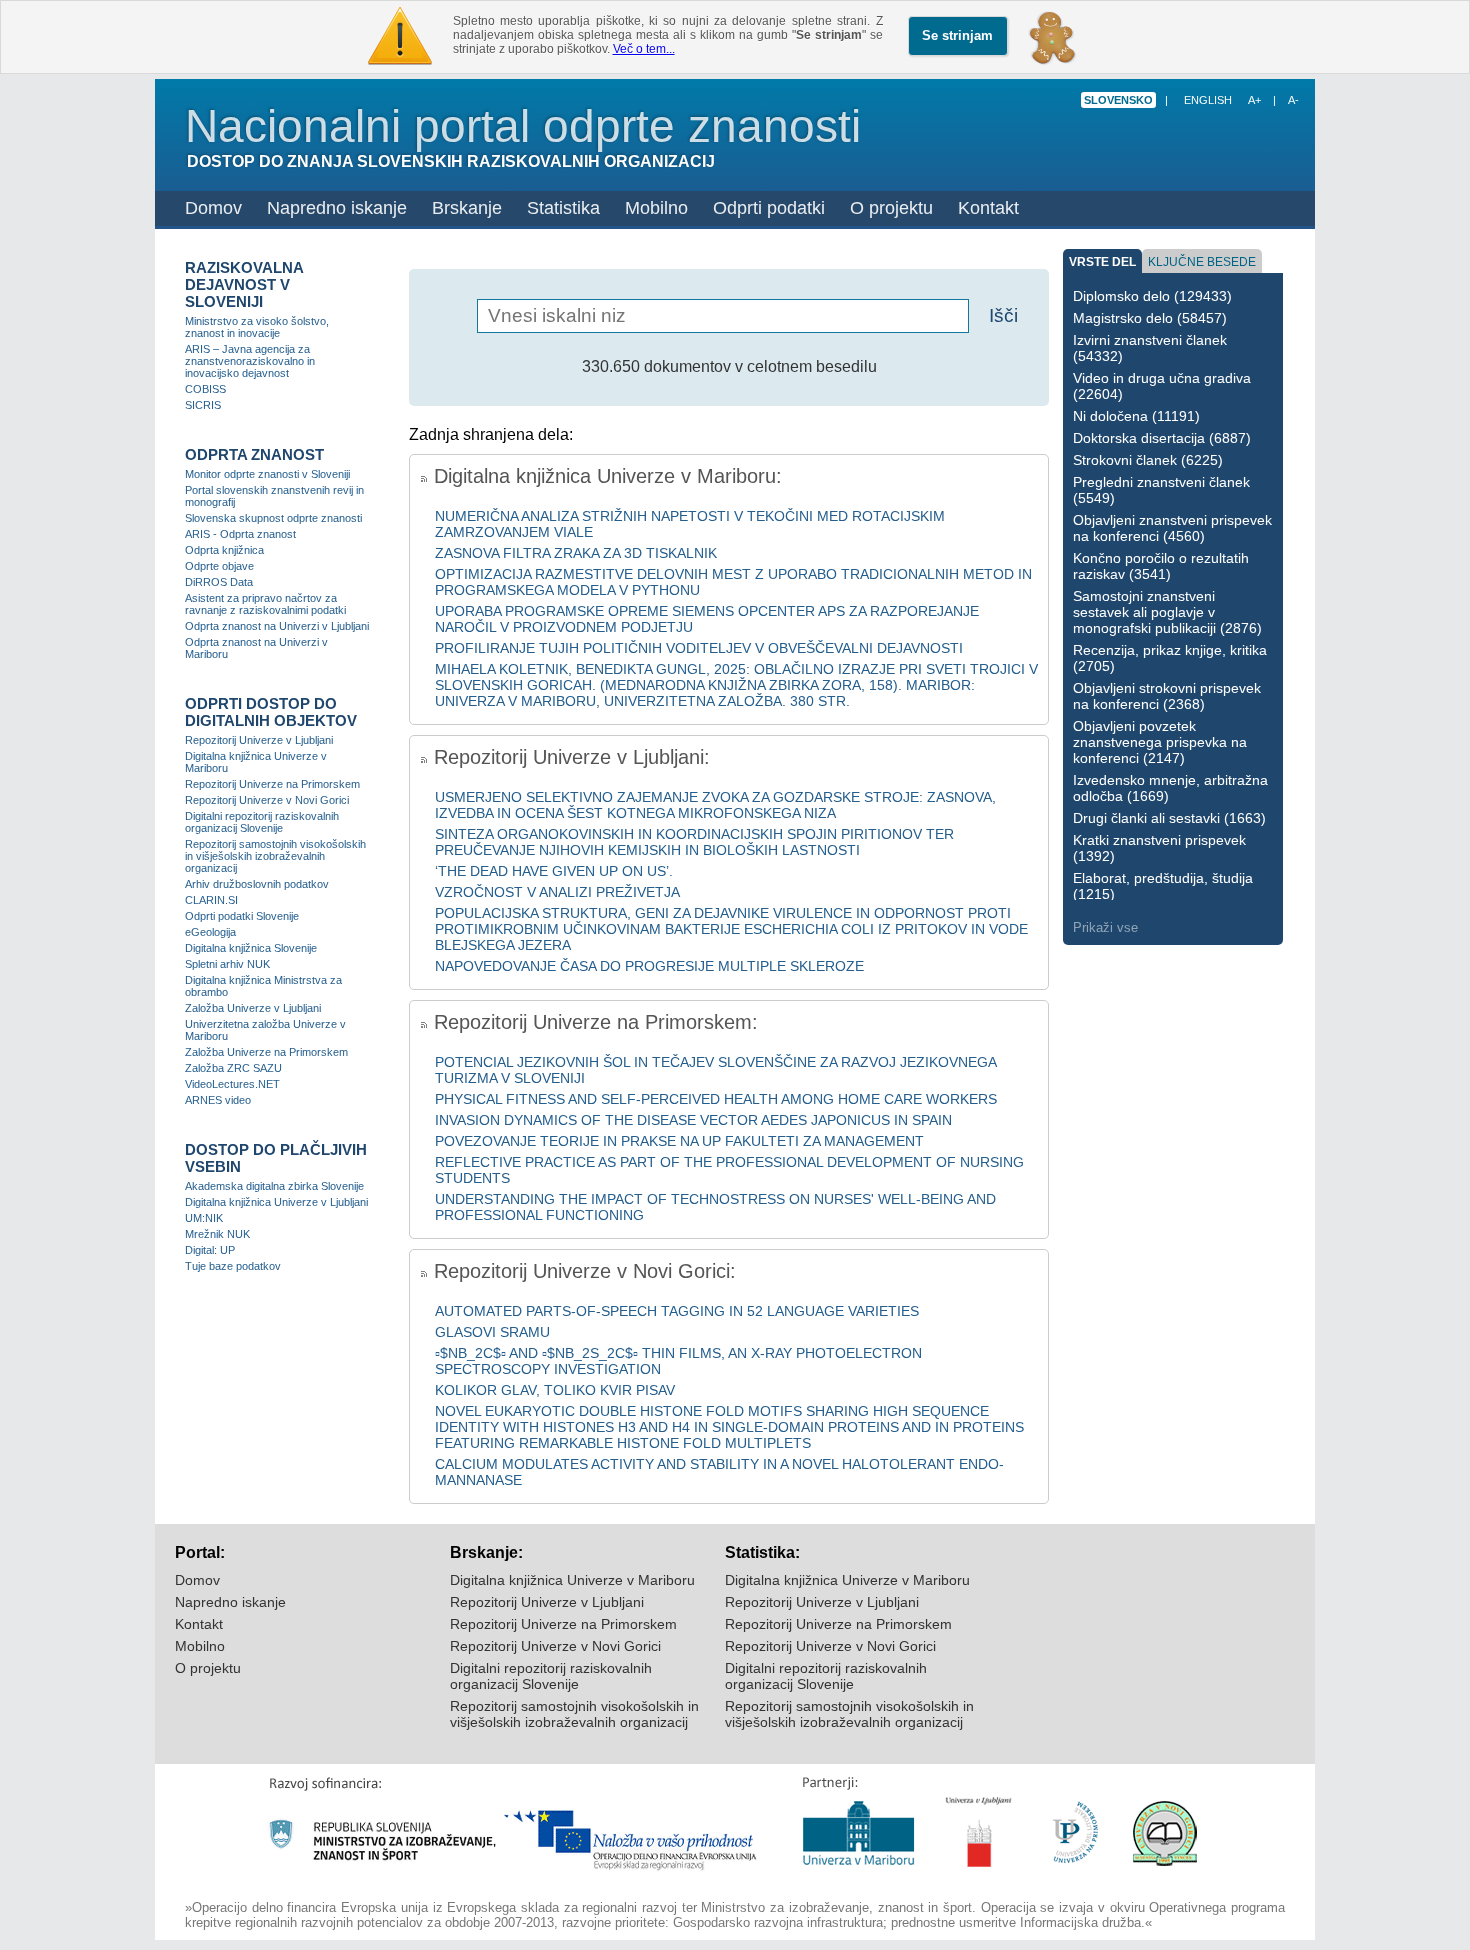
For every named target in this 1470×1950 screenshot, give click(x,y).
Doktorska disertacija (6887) (1162, 438)
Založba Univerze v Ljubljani (253, 1008)
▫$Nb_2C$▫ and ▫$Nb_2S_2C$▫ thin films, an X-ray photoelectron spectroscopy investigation (678, 1361)
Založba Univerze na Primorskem (266, 1052)
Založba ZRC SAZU (233, 1068)
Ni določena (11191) (1136, 416)
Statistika (563, 208)
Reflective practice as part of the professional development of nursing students (729, 1170)
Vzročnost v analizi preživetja (557, 892)
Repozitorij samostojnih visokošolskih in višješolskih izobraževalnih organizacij (275, 856)
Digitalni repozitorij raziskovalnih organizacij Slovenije (262, 822)
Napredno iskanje (337, 208)
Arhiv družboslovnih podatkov (257, 884)
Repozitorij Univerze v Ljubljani (259, 740)
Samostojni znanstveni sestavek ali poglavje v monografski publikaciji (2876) (1167, 612)
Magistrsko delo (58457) (1150, 318)
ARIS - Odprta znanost (240, 534)
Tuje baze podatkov (233, 1266)
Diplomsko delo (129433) (1152, 296)
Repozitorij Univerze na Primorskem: (596, 1022)
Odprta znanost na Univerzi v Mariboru (256, 648)
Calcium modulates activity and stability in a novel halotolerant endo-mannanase (719, 1472)
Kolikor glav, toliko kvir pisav (555, 1390)
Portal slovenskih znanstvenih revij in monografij (274, 496)
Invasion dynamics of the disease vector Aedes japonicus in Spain (693, 1120)
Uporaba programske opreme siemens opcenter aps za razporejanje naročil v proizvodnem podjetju (707, 619)
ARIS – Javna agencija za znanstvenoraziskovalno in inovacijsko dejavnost (250, 361)
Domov (213, 208)
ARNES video (218, 1100)
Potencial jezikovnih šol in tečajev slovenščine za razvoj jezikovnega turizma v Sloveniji (715, 1070)
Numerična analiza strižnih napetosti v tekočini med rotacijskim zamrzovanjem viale (690, 524)
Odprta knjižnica (224, 550)
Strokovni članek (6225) (1148, 460)
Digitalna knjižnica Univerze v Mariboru (256, 762)
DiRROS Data (219, 582)
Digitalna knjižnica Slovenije (251, 948)
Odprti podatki (769, 208)
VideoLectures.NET (232, 1084)
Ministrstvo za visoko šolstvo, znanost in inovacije (257, 327)
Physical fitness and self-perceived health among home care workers (716, 1099)
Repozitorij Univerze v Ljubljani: (572, 757)
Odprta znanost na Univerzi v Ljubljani (277, 626)
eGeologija (210, 932)
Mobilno (656, 208)
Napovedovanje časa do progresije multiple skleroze (649, 966)
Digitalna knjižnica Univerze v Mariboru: (605, 476)
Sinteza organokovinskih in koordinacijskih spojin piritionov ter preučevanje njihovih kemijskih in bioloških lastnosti (694, 842)
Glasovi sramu (492, 1332)
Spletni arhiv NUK (227, 964)
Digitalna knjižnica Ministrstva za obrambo (263, 986)
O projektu (891, 208)
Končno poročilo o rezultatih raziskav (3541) (1161, 566)
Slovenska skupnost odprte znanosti (273, 518)
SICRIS (203, 405)
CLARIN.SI (211, 900)
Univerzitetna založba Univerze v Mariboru (265, 1030)
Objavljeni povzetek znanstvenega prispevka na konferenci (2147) (1160, 742)
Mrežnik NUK (217, 1234)
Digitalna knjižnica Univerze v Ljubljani (276, 1202)
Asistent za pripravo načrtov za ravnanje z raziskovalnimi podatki (265, 604)
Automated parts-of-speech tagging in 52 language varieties (677, 1311)
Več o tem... (644, 49)
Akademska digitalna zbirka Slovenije (274, 1186)
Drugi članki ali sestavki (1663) (1169, 818)
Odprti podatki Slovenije (242, 916)
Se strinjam (957, 35)
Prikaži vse (1105, 927)
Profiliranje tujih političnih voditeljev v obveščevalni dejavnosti (699, 648)
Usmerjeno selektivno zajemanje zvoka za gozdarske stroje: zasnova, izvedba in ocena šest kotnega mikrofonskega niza (715, 805)
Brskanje (467, 208)
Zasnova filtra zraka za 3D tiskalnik (576, 553)
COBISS (205, 389)
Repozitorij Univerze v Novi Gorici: (585, 1271)
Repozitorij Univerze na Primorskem (272, 784)
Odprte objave (219, 566)
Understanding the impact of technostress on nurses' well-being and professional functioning (715, 1207)
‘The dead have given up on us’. (554, 871)
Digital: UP (210, 1250)
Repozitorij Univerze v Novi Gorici (267, 800)
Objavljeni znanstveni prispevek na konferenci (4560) (1172, 528)
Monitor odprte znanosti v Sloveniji (267, 474)
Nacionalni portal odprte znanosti (523, 126)
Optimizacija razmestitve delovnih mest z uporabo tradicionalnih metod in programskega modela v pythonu (733, 582)
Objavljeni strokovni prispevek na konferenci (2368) (1167, 696)
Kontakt (988, 208)
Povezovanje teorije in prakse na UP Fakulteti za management (679, 1141)
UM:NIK (204, 1218)
